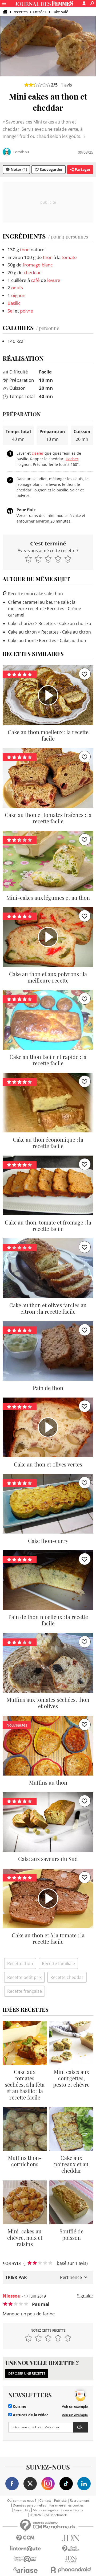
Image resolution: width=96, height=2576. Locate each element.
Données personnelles (29, 2505)
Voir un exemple (75, 2406)
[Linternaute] (25, 2549)
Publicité (60, 2501)
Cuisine (19, 2406)
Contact (45, 2501)
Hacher (72, 459)
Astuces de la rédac (30, 2415)
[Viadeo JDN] (71, 2559)
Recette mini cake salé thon (35, 594)
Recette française (25, 1991)
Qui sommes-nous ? (22, 2501)
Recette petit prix (24, 1977)
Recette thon (20, 1963)
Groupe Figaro (72, 2510)
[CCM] (25, 2538)
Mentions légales (45, 2510)
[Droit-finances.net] (71, 2549)
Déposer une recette (27, 2373)
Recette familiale (58, 1963)
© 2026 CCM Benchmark (48, 2515)
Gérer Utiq (22, 2510)
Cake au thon (21, 640)
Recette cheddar (67, 1977)
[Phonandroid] (71, 2570)
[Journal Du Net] (71, 2538)
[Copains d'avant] (25, 2559)
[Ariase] (25, 2570)
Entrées (40, 12)
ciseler (38, 453)
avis (66, 85)
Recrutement (79, 2501)
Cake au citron (22, 632)
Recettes (20, 12)
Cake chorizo (21, 623)
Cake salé (60, 12)
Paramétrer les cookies (67, 2505)
